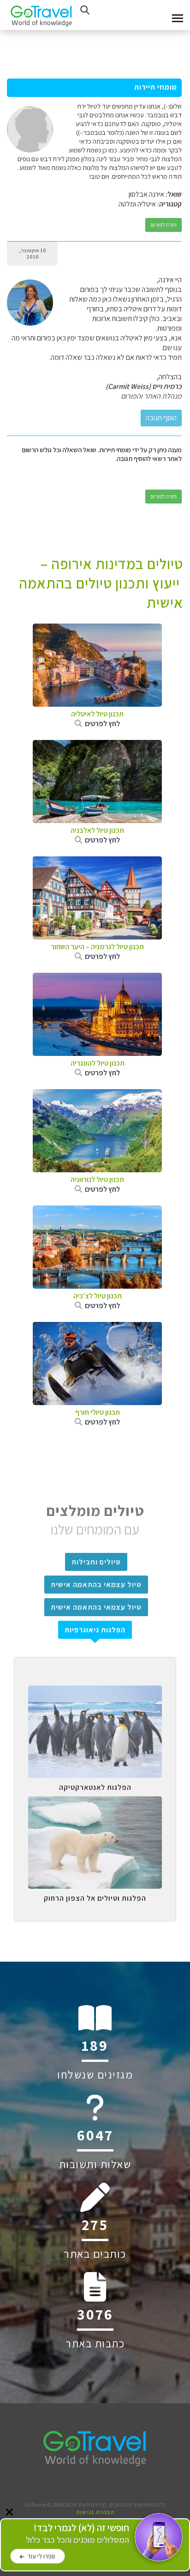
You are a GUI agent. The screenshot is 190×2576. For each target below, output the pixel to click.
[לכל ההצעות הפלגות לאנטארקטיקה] (95, 1692)
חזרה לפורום (163, 225)
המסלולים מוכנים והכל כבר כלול (77, 2534)
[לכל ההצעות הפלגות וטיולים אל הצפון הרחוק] (95, 1803)
